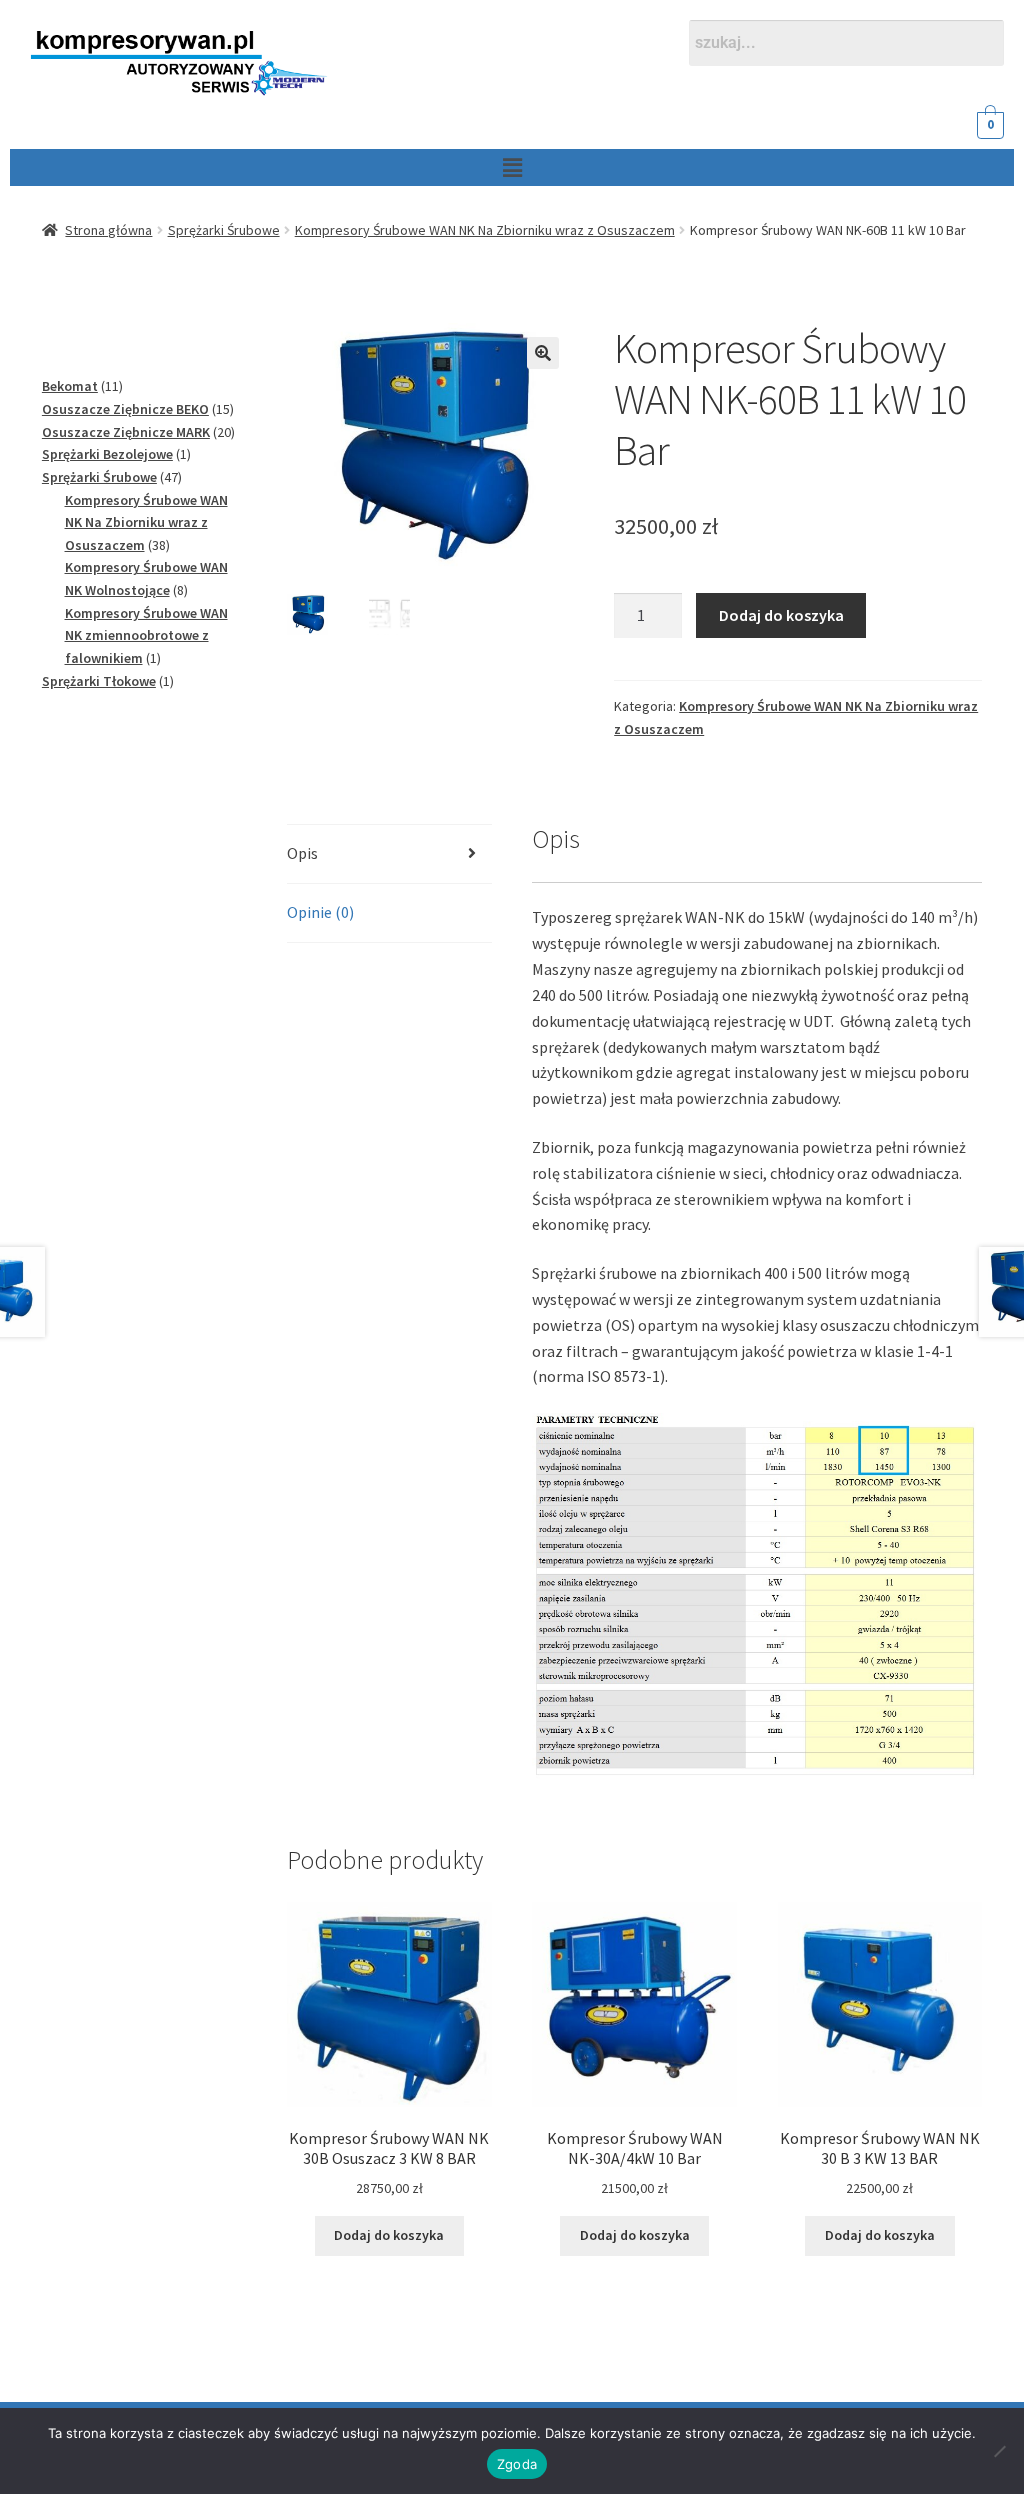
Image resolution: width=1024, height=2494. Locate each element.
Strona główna (108, 230)
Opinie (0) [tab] (320, 912)
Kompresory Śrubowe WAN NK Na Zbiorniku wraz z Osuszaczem (485, 230)
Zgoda (517, 2464)
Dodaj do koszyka (781, 615)
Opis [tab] (302, 853)
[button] (512, 167)
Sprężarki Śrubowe (224, 230)
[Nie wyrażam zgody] (999, 2451)
